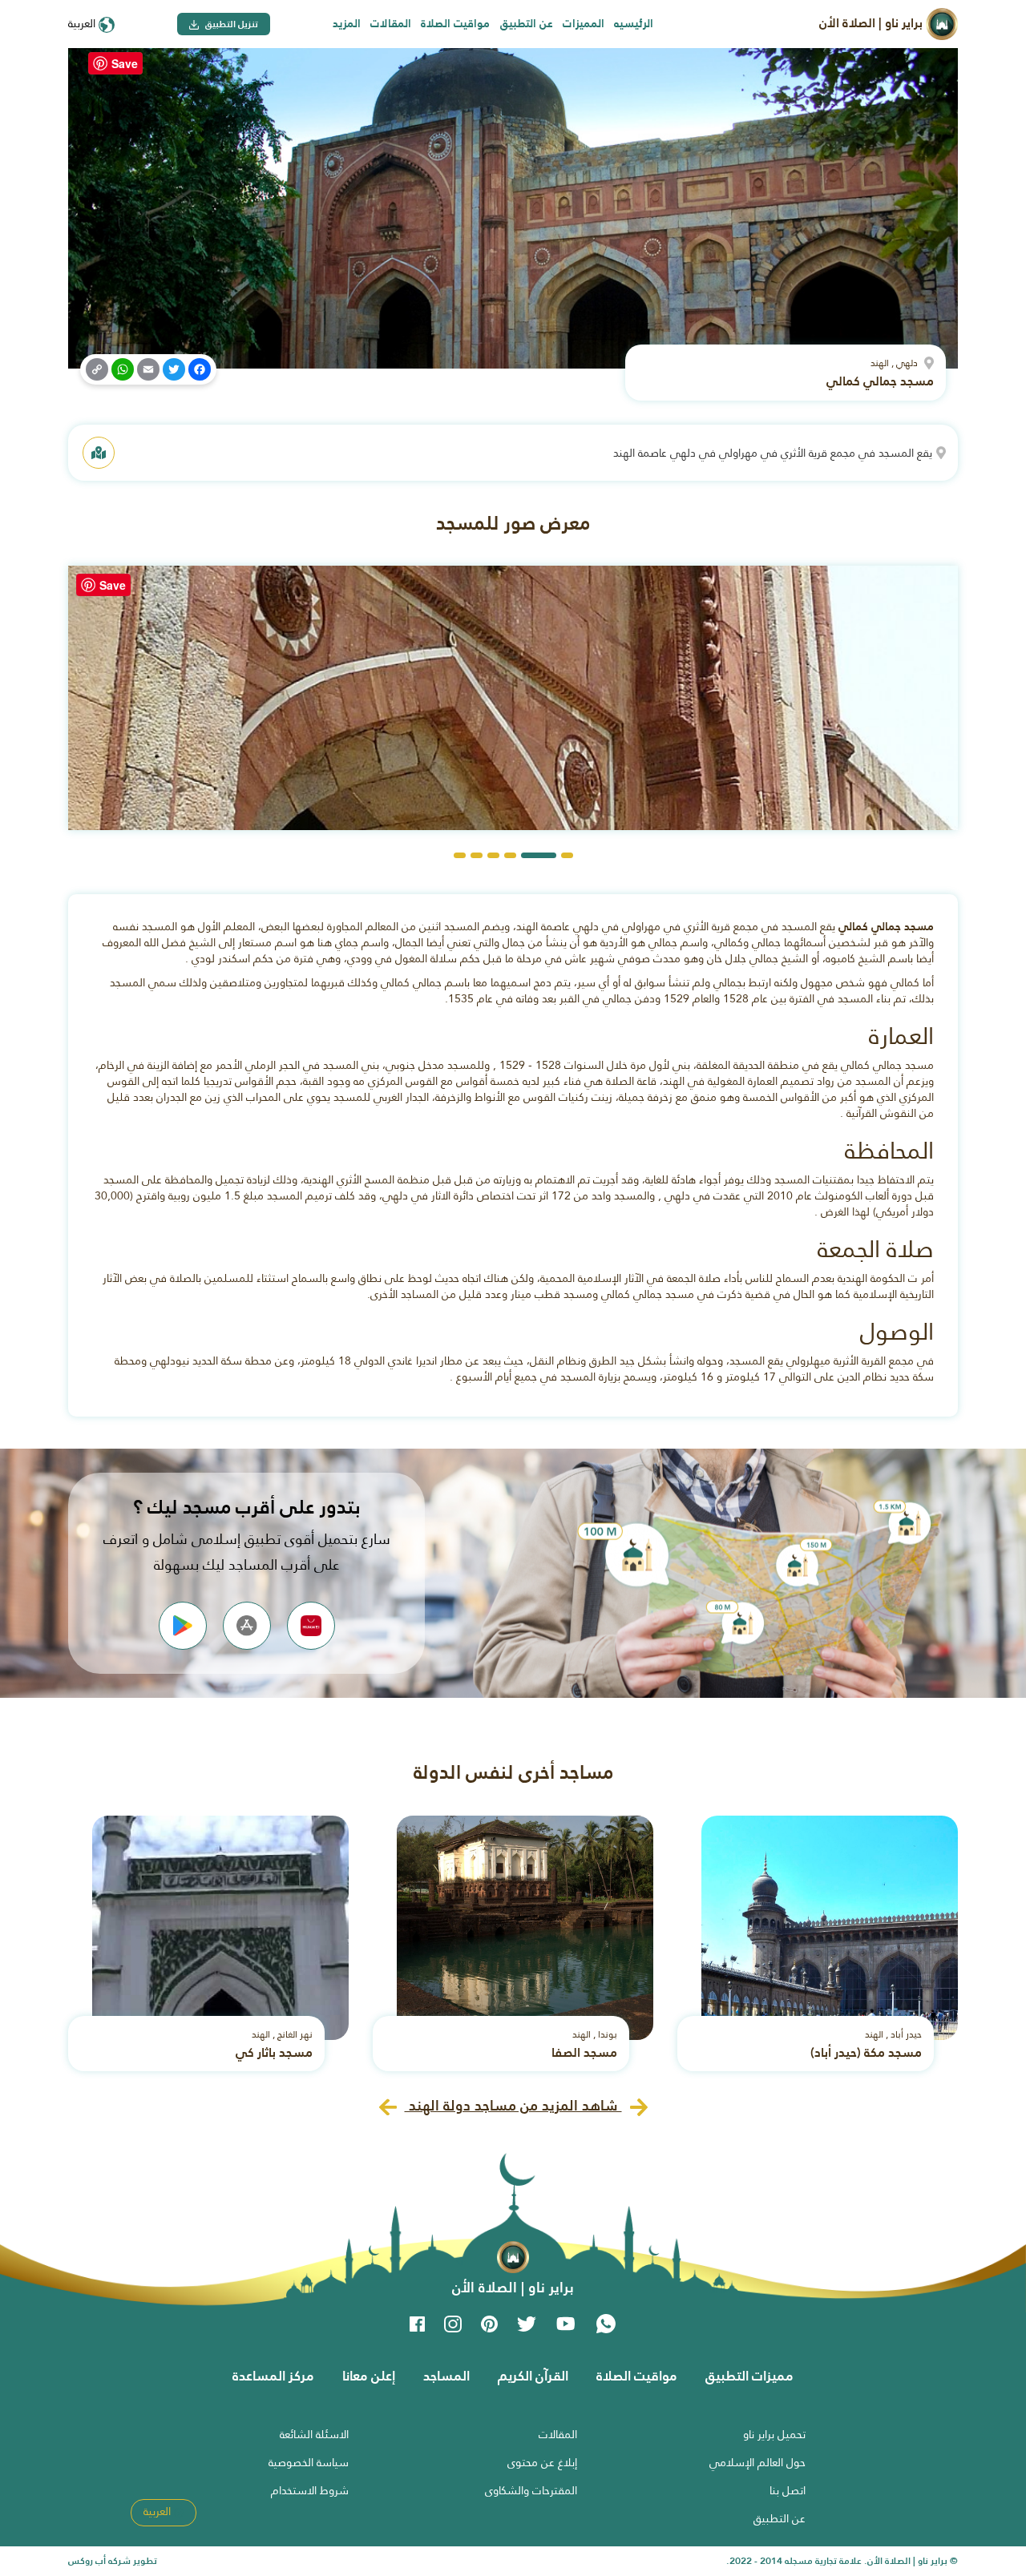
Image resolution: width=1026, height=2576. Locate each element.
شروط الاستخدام (310, 2490)
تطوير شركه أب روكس (113, 2561)
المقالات (391, 23)
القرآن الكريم (533, 2376)
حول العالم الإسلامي (757, 2462)
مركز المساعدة (273, 2376)
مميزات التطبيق (749, 2376)
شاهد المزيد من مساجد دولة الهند (513, 2105)
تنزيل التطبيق (230, 24)
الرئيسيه (634, 23)
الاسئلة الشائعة (314, 2434)
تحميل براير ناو (774, 2434)
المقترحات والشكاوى (531, 2490)
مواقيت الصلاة (455, 23)
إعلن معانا (369, 2376)
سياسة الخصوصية (309, 2462)
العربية (83, 23)
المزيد (347, 23)
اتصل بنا (788, 2490)
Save (125, 63)
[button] (567, 855)
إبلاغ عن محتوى (542, 2462)
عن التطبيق (527, 23)
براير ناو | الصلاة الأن (873, 23)
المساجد (446, 2376)
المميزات (584, 23)
